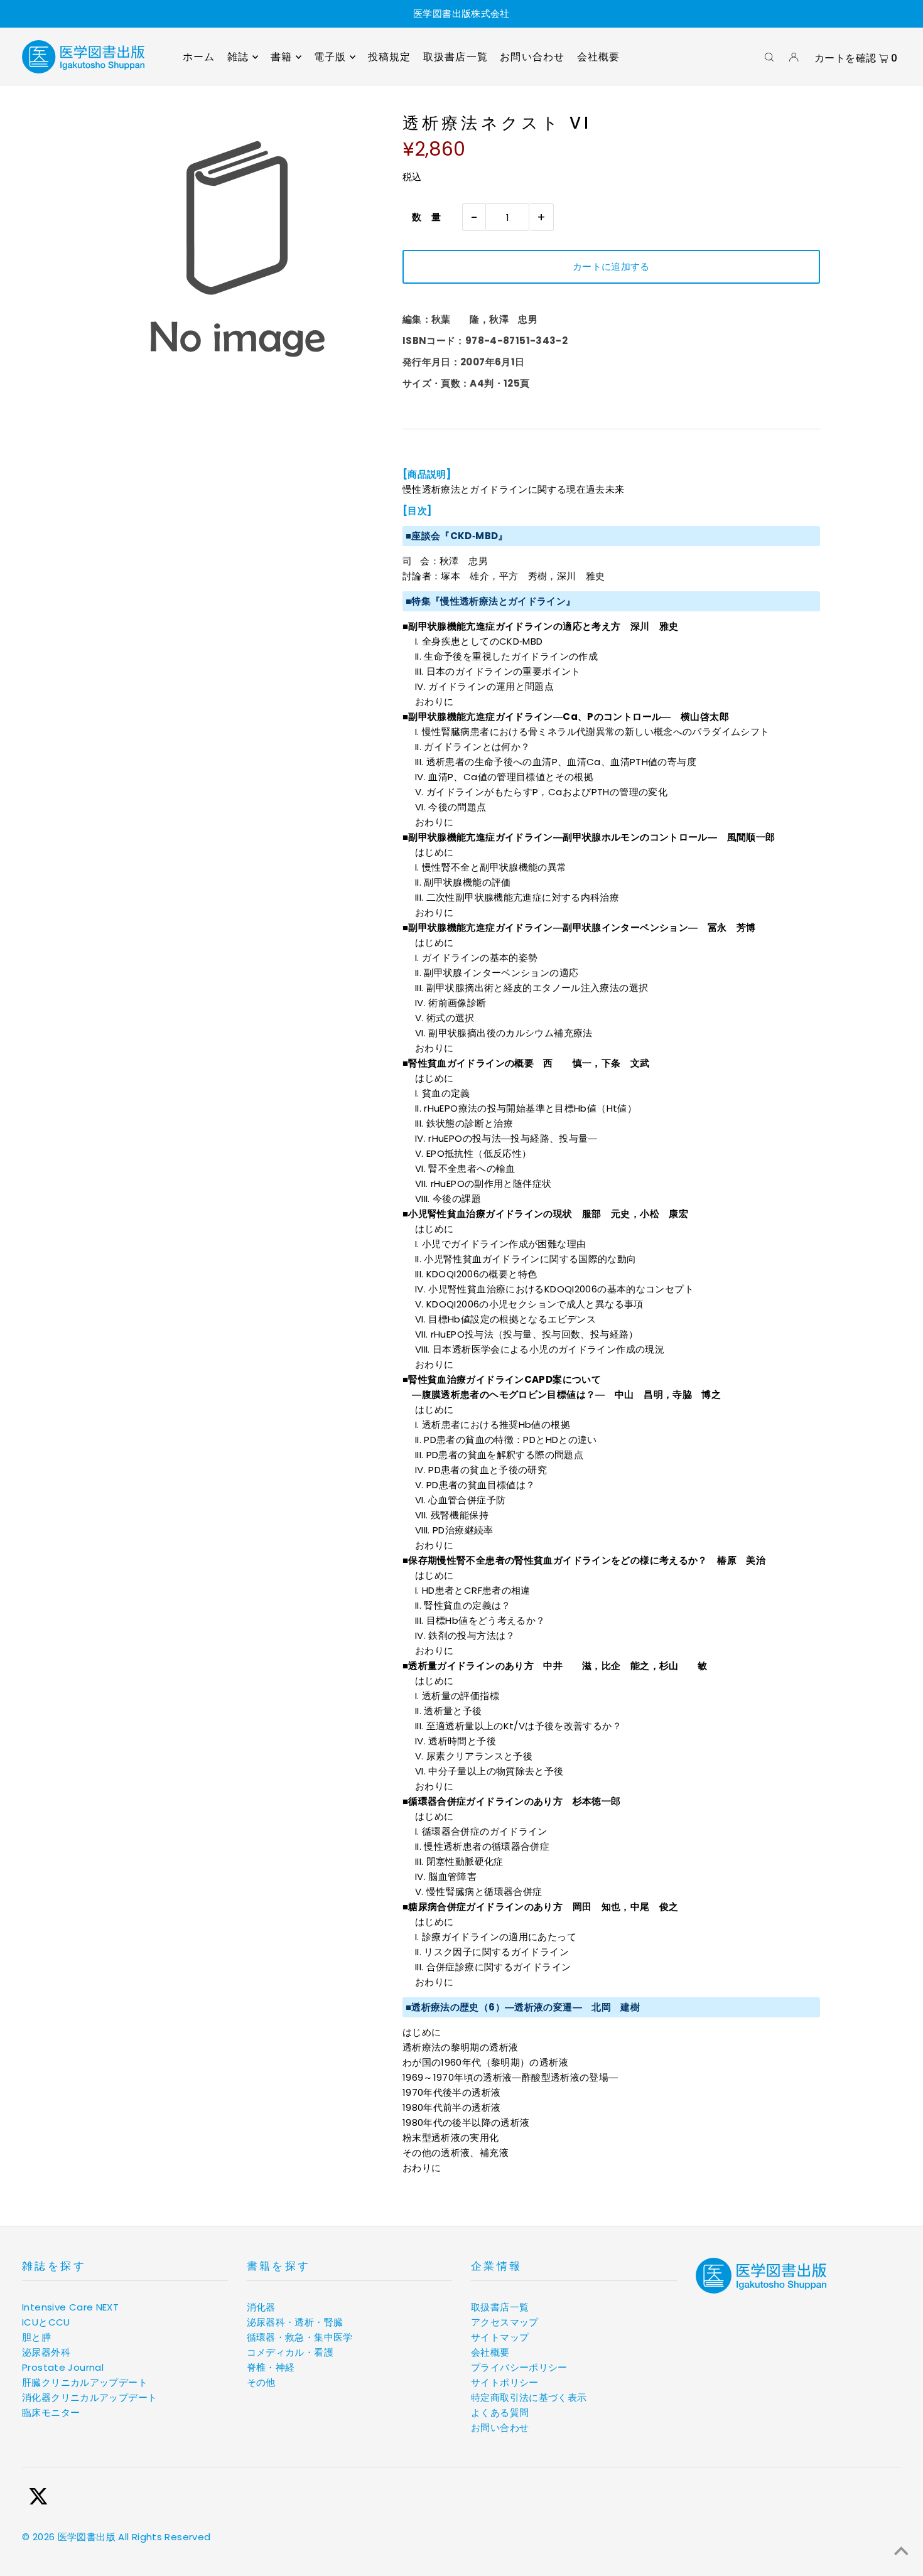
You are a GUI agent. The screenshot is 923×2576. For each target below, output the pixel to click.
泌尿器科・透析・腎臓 (295, 2322)
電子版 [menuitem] (330, 57)
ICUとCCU (46, 2322)
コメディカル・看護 (290, 2352)
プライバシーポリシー (519, 2367)
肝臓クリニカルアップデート (85, 2382)
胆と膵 (36, 2337)
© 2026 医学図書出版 (69, 2537)
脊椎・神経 (271, 2367)
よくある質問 (500, 2412)
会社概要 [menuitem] (599, 57)
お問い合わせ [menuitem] (532, 57)
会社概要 (490, 2352)
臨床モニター (51, 2412)
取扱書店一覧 (500, 2307)
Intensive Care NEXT (70, 2307)
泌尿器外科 (46, 2352)
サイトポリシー (505, 2382)
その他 (261, 2382)
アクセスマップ (505, 2322)
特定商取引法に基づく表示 (529, 2397)
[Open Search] (769, 57)
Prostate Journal (63, 2367)
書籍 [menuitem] (281, 57)
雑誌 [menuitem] (238, 57)
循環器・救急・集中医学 (300, 2337)
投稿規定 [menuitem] (390, 57)
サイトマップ (500, 2337)
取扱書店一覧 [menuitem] (456, 57)
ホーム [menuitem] (199, 57)
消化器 (261, 2307)
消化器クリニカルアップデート (89, 2397)
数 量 (422, 217)
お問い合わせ (500, 2428)
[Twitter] (38, 2498)
